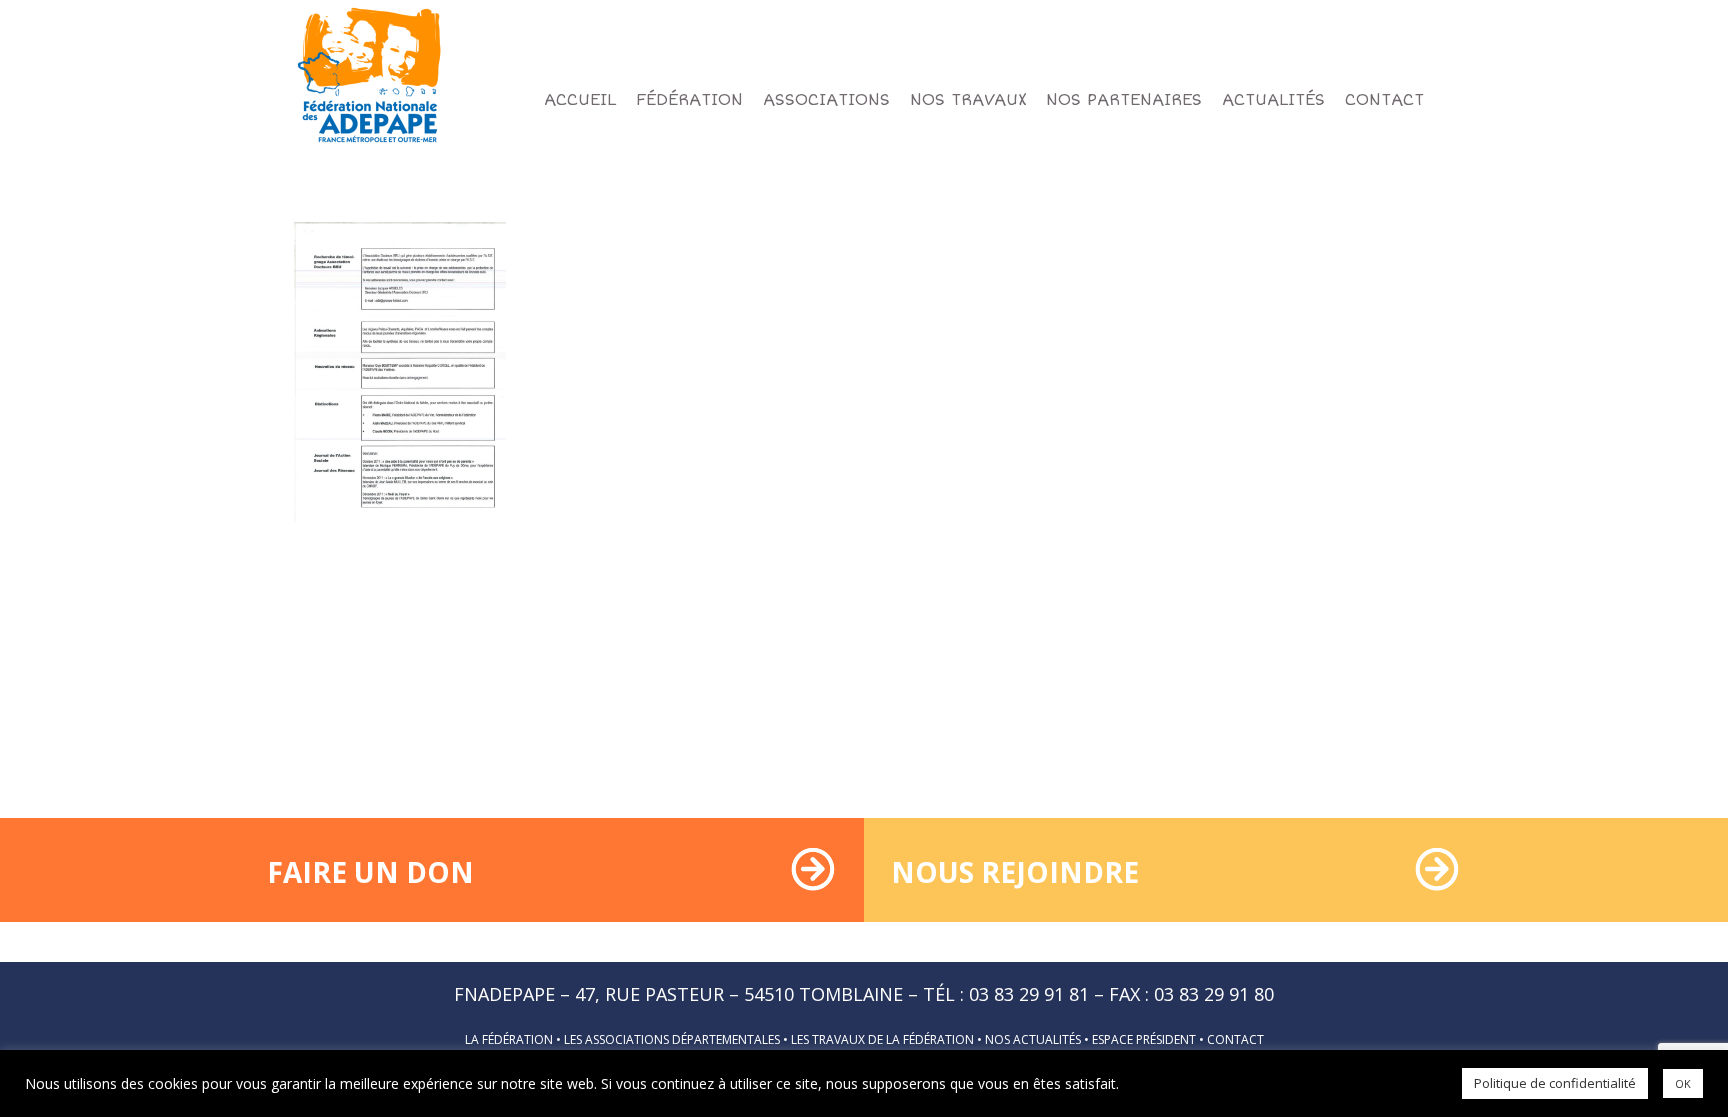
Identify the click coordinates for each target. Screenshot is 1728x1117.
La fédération (509, 1039)
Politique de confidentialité (1555, 1083)
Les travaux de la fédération (882, 1039)
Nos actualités (1033, 1039)
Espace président (1144, 1039)
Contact (1235, 1039)
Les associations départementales (672, 1039)
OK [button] (1683, 1083)
